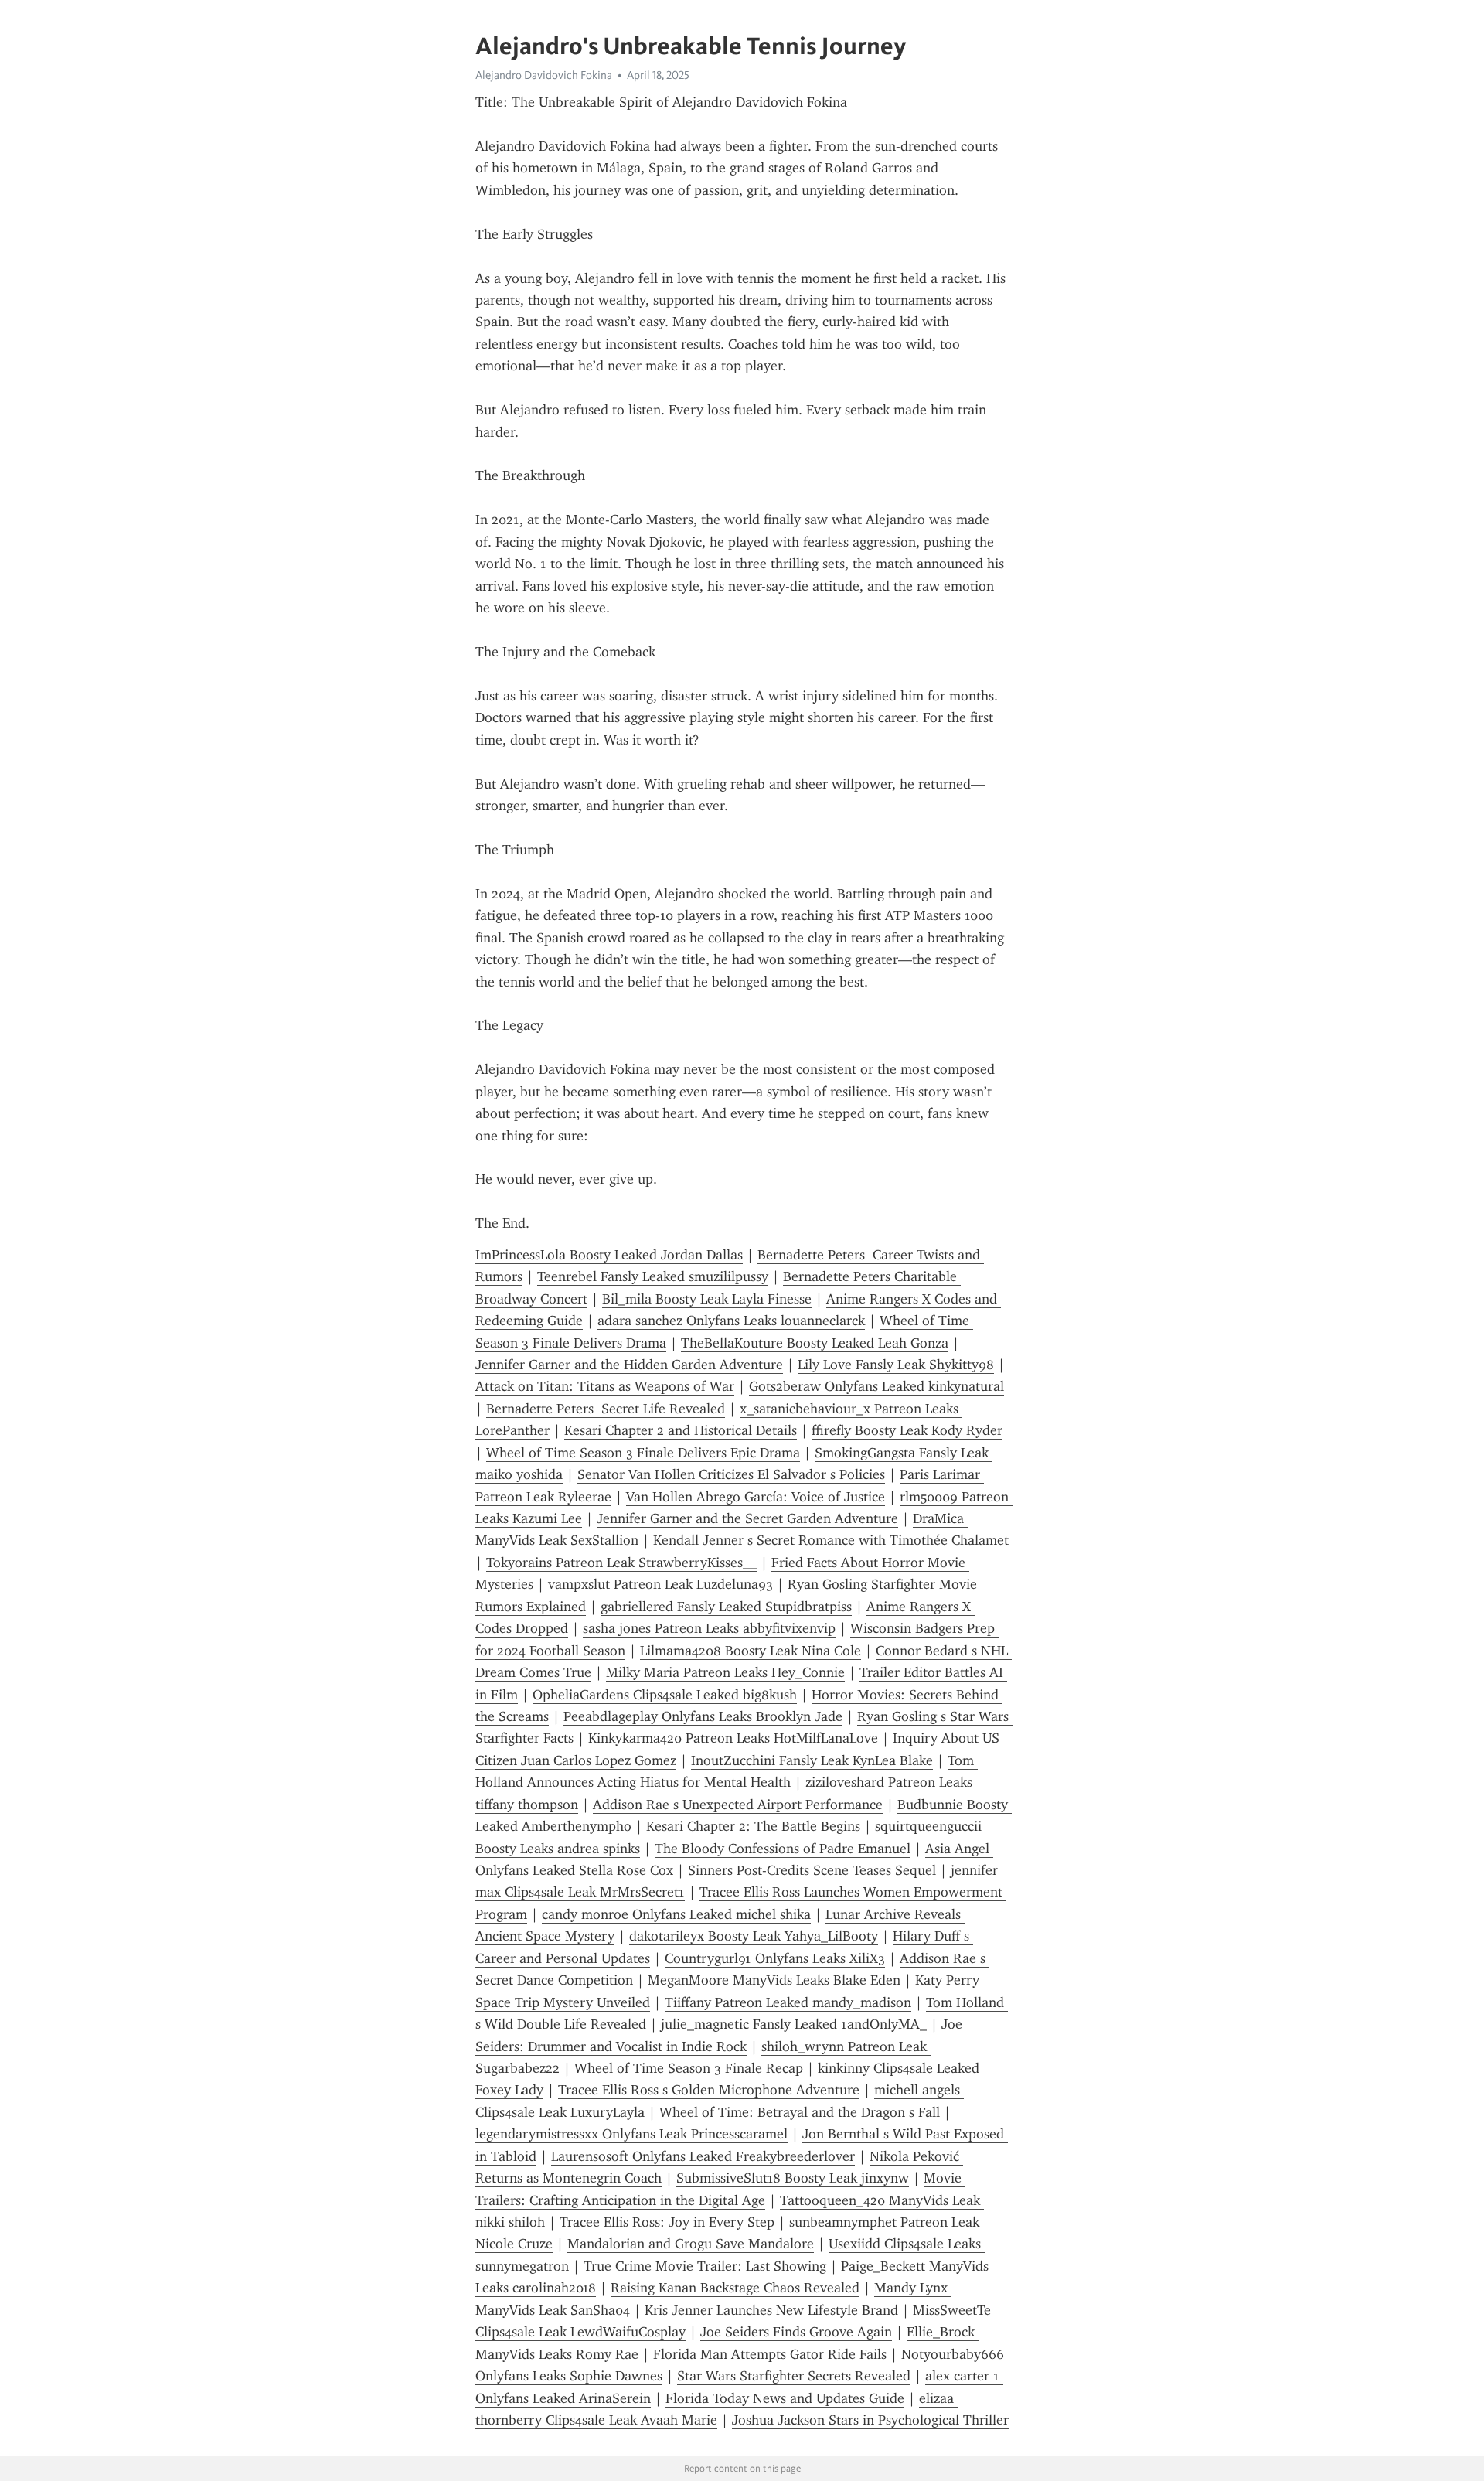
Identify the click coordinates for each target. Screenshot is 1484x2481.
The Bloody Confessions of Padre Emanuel (783, 1849)
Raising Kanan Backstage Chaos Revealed (735, 2288)
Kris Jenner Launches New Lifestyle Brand (771, 2310)
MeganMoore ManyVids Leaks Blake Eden (774, 1980)
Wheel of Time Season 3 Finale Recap (689, 2068)
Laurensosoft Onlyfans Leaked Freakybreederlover (703, 2156)
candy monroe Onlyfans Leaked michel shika (676, 1914)
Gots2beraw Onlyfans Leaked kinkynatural (876, 1386)
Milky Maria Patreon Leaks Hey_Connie (725, 1672)
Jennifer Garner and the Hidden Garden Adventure (629, 1365)
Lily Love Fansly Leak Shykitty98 (896, 1365)
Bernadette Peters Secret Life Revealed (606, 1409)
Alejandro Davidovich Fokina (544, 75)
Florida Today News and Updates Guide (785, 2398)
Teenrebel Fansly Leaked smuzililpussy (653, 1276)
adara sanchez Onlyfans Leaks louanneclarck (731, 1321)
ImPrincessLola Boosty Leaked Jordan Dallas (609, 1255)
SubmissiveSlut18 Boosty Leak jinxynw (793, 2178)
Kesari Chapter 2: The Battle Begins (753, 1826)
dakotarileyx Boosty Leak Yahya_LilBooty (754, 1936)
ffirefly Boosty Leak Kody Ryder (907, 1430)
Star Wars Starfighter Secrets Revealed (794, 2376)
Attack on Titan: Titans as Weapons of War (605, 1386)
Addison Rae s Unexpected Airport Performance (738, 1805)
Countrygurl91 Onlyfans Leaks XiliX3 (775, 1958)
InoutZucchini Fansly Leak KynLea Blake (812, 1760)
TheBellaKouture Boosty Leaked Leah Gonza (815, 1343)
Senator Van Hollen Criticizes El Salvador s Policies (731, 1474)
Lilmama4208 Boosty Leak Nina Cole (751, 1651)
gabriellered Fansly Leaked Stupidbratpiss (726, 1607)
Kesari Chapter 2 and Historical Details (681, 1430)
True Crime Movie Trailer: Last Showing (705, 2266)
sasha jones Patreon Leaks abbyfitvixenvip (709, 1628)
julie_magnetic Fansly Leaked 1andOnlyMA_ (794, 2024)
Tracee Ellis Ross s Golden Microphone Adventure (709, 2090)
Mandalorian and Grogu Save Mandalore (691, 2244)
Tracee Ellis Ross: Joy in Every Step (667, 2222)
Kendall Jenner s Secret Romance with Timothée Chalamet (831, 1540)
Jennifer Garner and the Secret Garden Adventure (747, 1518)
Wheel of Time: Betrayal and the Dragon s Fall (800, 2112)
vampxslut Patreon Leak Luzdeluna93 (660, 1584)
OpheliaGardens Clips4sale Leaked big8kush (665, 1695)
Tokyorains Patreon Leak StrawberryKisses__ (621, 1563)
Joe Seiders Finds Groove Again (796, 2332)
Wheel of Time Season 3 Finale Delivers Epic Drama (643, 1453)
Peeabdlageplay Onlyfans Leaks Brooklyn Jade (703, 1716)
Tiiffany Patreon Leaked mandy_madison (788, 2002)
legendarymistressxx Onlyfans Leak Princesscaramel (631, 2134)
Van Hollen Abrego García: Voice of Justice (756, 1497)
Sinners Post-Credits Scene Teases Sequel (812, 1870)
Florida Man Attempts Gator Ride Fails (770, 2354)
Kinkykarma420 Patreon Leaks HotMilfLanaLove (733, 1738)
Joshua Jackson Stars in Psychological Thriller (870, 2420)
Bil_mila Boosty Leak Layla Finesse (707, 1299)
